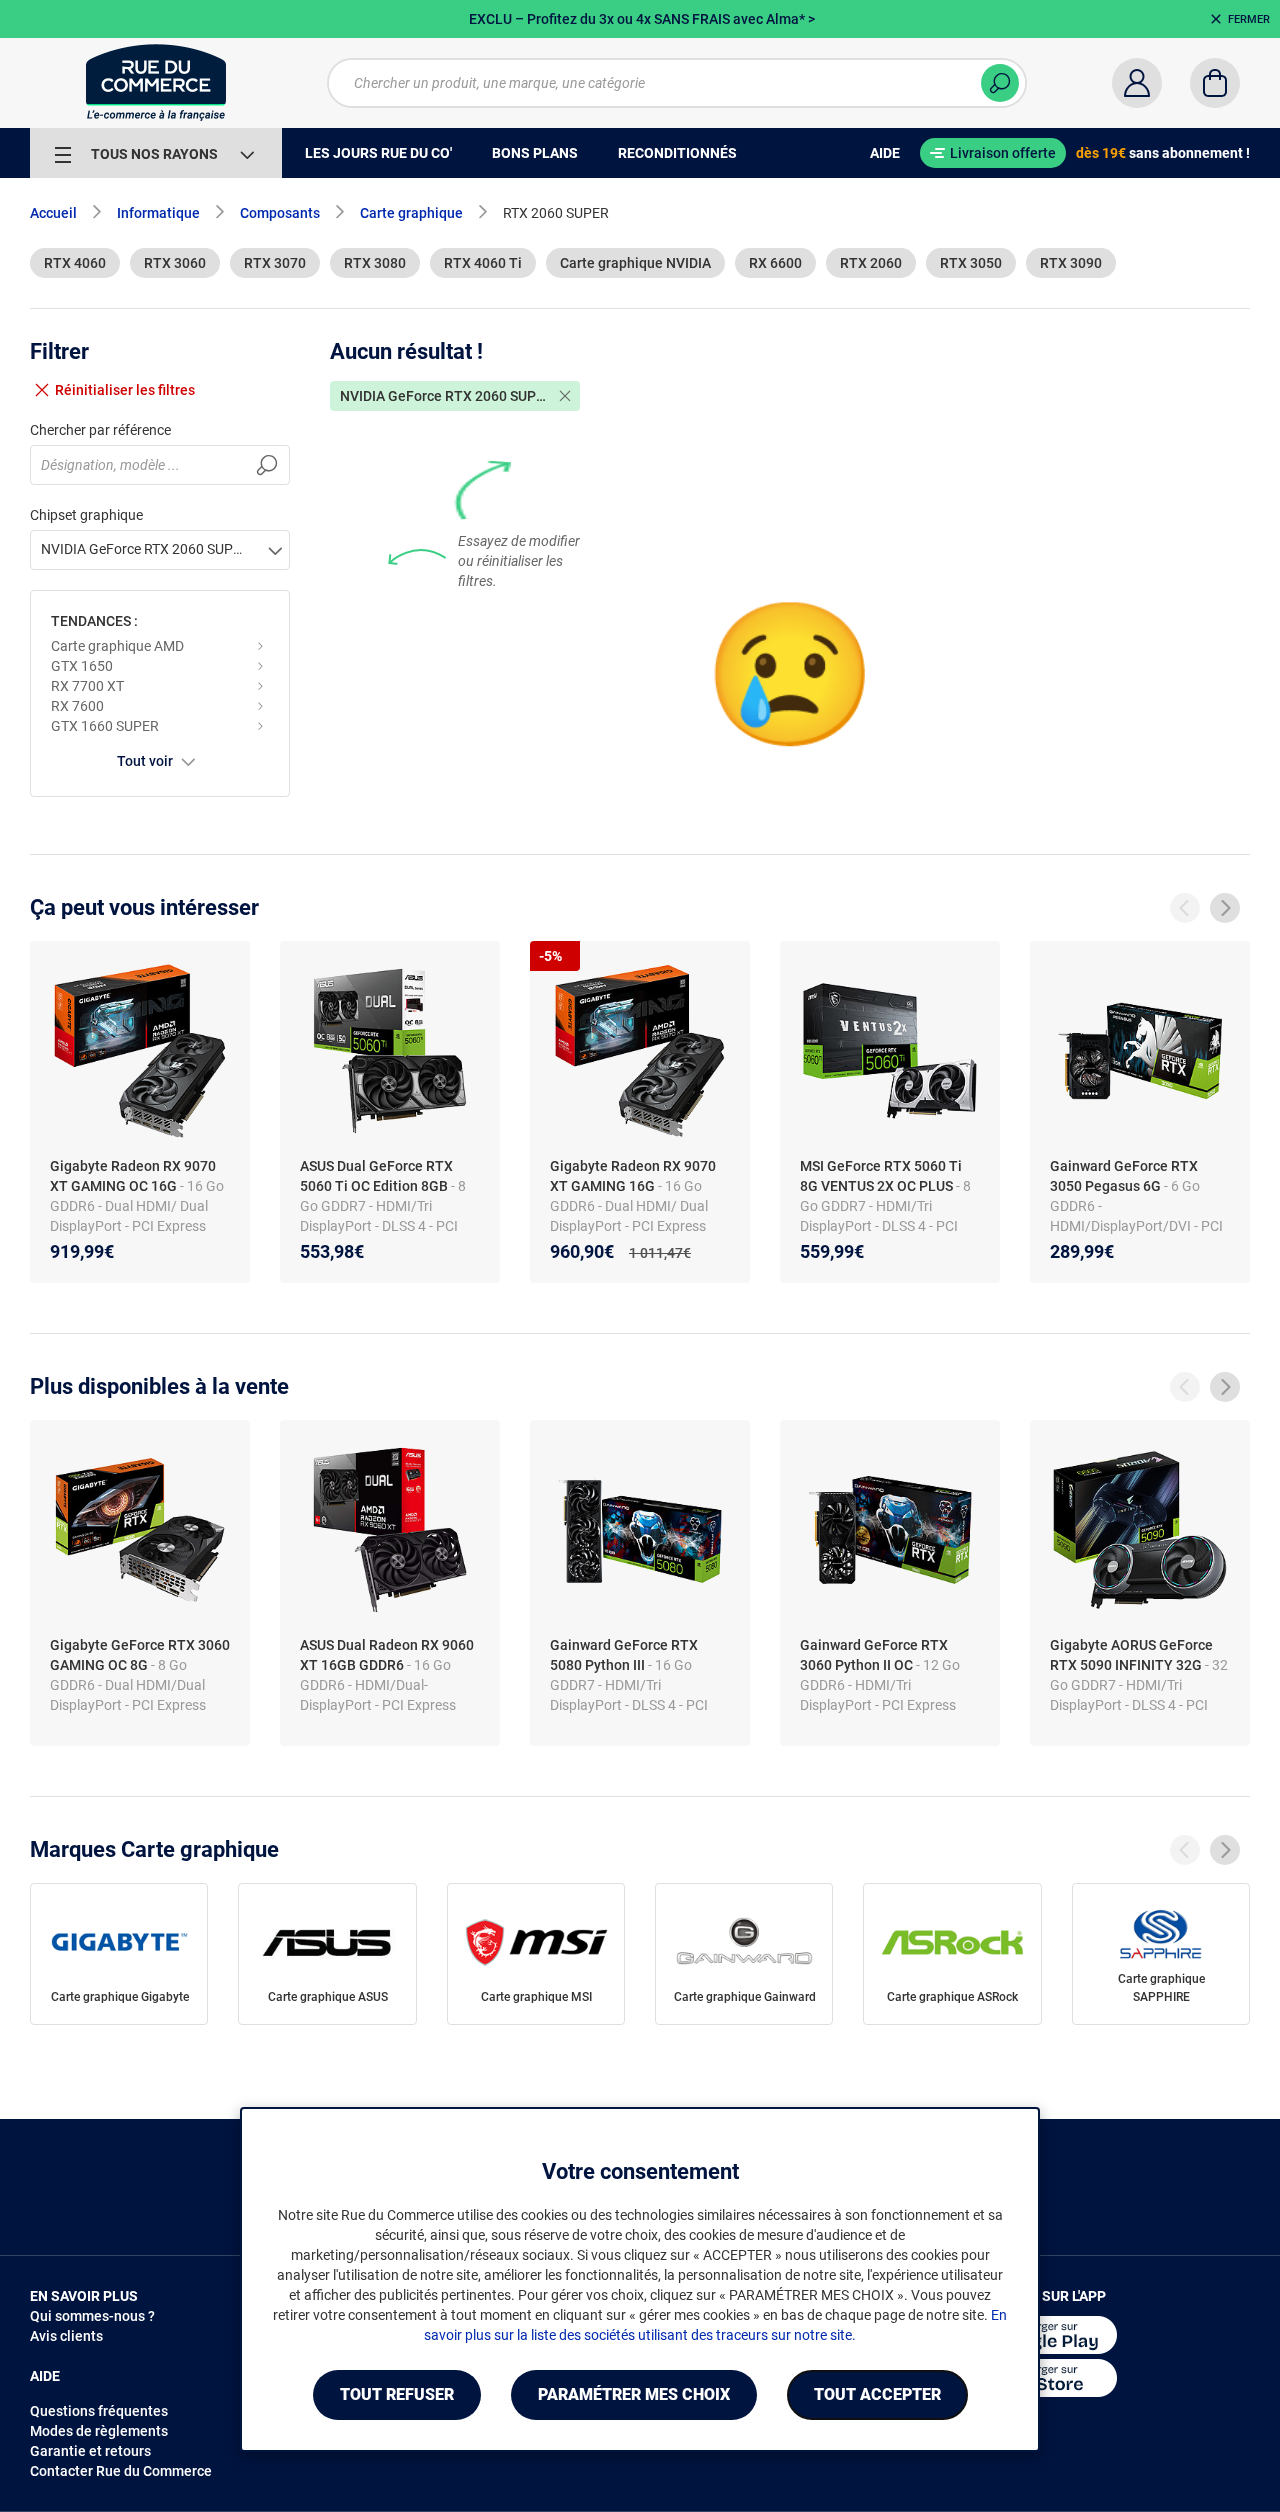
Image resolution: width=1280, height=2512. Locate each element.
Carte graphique (411, 213)
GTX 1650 (82, 666)
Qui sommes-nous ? (92, 2316)
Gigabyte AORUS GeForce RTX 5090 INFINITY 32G (1131, 1655)
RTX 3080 (375, 263)
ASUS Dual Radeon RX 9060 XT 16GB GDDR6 (387, 1655)
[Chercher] (1000, 83)
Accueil (53, 213)
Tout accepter (877, 2394)
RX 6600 (775, 263)
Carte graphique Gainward (745, 1997)
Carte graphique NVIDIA (635, 263)
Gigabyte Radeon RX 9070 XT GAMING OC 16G (133, 1176)
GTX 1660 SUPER (105, 726)
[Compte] (1137, 83)
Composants (280, 213)
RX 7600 (77, 706)
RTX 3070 (275, 263)
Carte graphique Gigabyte (120, 1997)
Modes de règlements (99, 2431)
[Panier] (1215, 83)
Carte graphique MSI (536, 1997)
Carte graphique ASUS (328, 1997)
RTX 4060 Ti (483, 263)
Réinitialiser (125, 390)
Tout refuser (397, 2394)
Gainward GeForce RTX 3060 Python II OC (874, 1655)
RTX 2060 (871, 263)
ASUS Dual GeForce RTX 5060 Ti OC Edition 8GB (376, 1176)
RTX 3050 (971, 263)
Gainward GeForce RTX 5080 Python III (624, 1655)
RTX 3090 (1071, 263)
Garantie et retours (90, 2451)
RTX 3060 (175, 263)
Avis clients (66, 2336)
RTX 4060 (75, 263)
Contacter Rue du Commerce (121, 2471)
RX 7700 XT (87, 686)
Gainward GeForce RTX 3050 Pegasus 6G (1124, 1176)
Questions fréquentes (99, 2411)
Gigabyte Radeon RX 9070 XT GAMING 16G (633, 1176)
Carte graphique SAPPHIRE (1161, 1988)
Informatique (158, 213)
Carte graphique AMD (117, 646)
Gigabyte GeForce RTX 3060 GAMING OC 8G (140, 1655)
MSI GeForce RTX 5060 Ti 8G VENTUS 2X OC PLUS (881, 1176)
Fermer (1249, 19)
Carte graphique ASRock (952, 1997)
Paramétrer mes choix (634, 2394)
